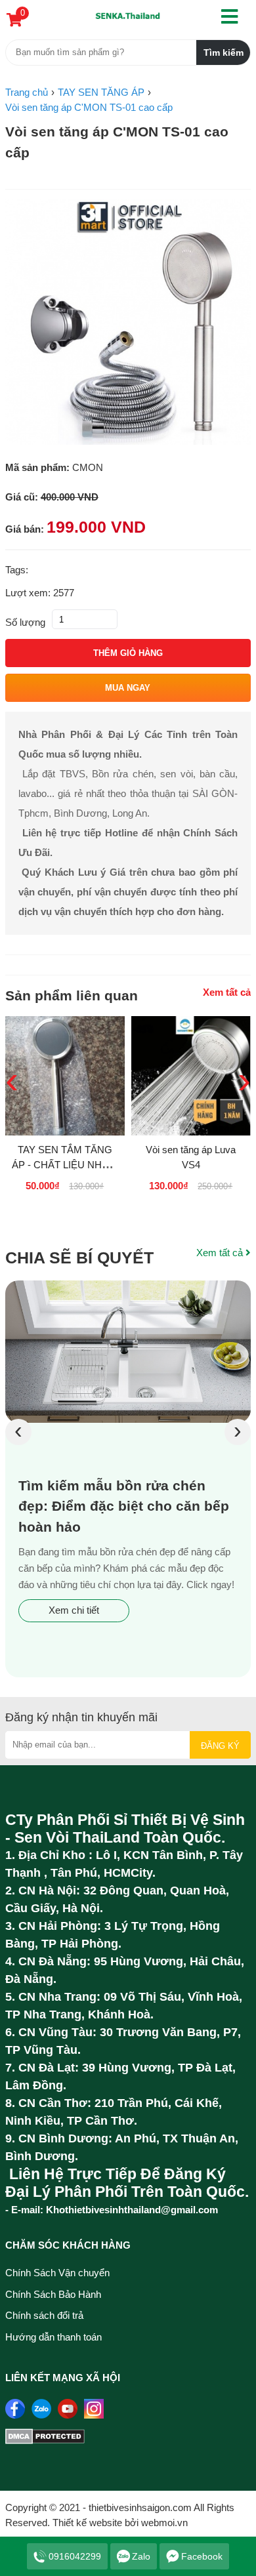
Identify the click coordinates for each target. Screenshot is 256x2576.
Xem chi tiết (74, 1610)
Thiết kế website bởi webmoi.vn (120, 2523)
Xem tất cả (227, 992)
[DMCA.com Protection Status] (45, 2441)
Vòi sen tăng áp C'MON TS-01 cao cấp (117, 142)
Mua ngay (128, 688)
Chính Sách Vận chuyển (57, 2273)
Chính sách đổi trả (44, 2315)
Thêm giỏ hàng (128, 653)
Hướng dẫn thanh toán (53, 2337)
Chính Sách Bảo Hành (53, 2294)
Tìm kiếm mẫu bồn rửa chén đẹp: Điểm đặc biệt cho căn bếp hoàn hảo (124, 1506)
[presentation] (18, 1432)
